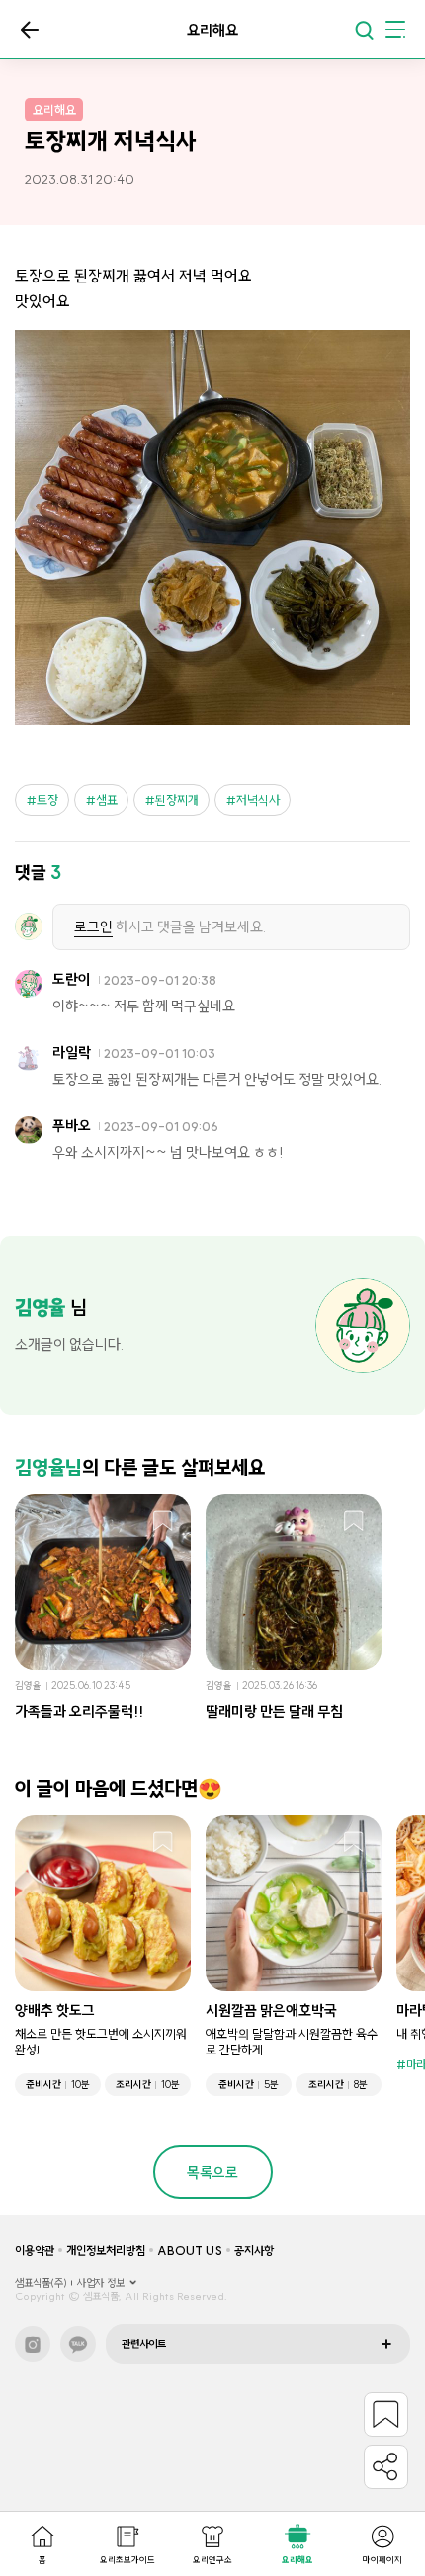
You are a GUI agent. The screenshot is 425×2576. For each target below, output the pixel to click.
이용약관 (35, 2251)
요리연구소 (212, 2560)
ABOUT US (190, 2251)
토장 (47, 800)
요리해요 (297, 2560)
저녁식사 (258, 800)
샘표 (107, 800)
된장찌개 (177, 800)
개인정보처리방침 (106, 2251)
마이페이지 (382, 2560)
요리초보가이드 (127, 2560)
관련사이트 (144, 2344)
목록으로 (30, 30)
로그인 (93, 927)
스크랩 (163, 1522)
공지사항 (254, 2251)
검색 (364, 30)
